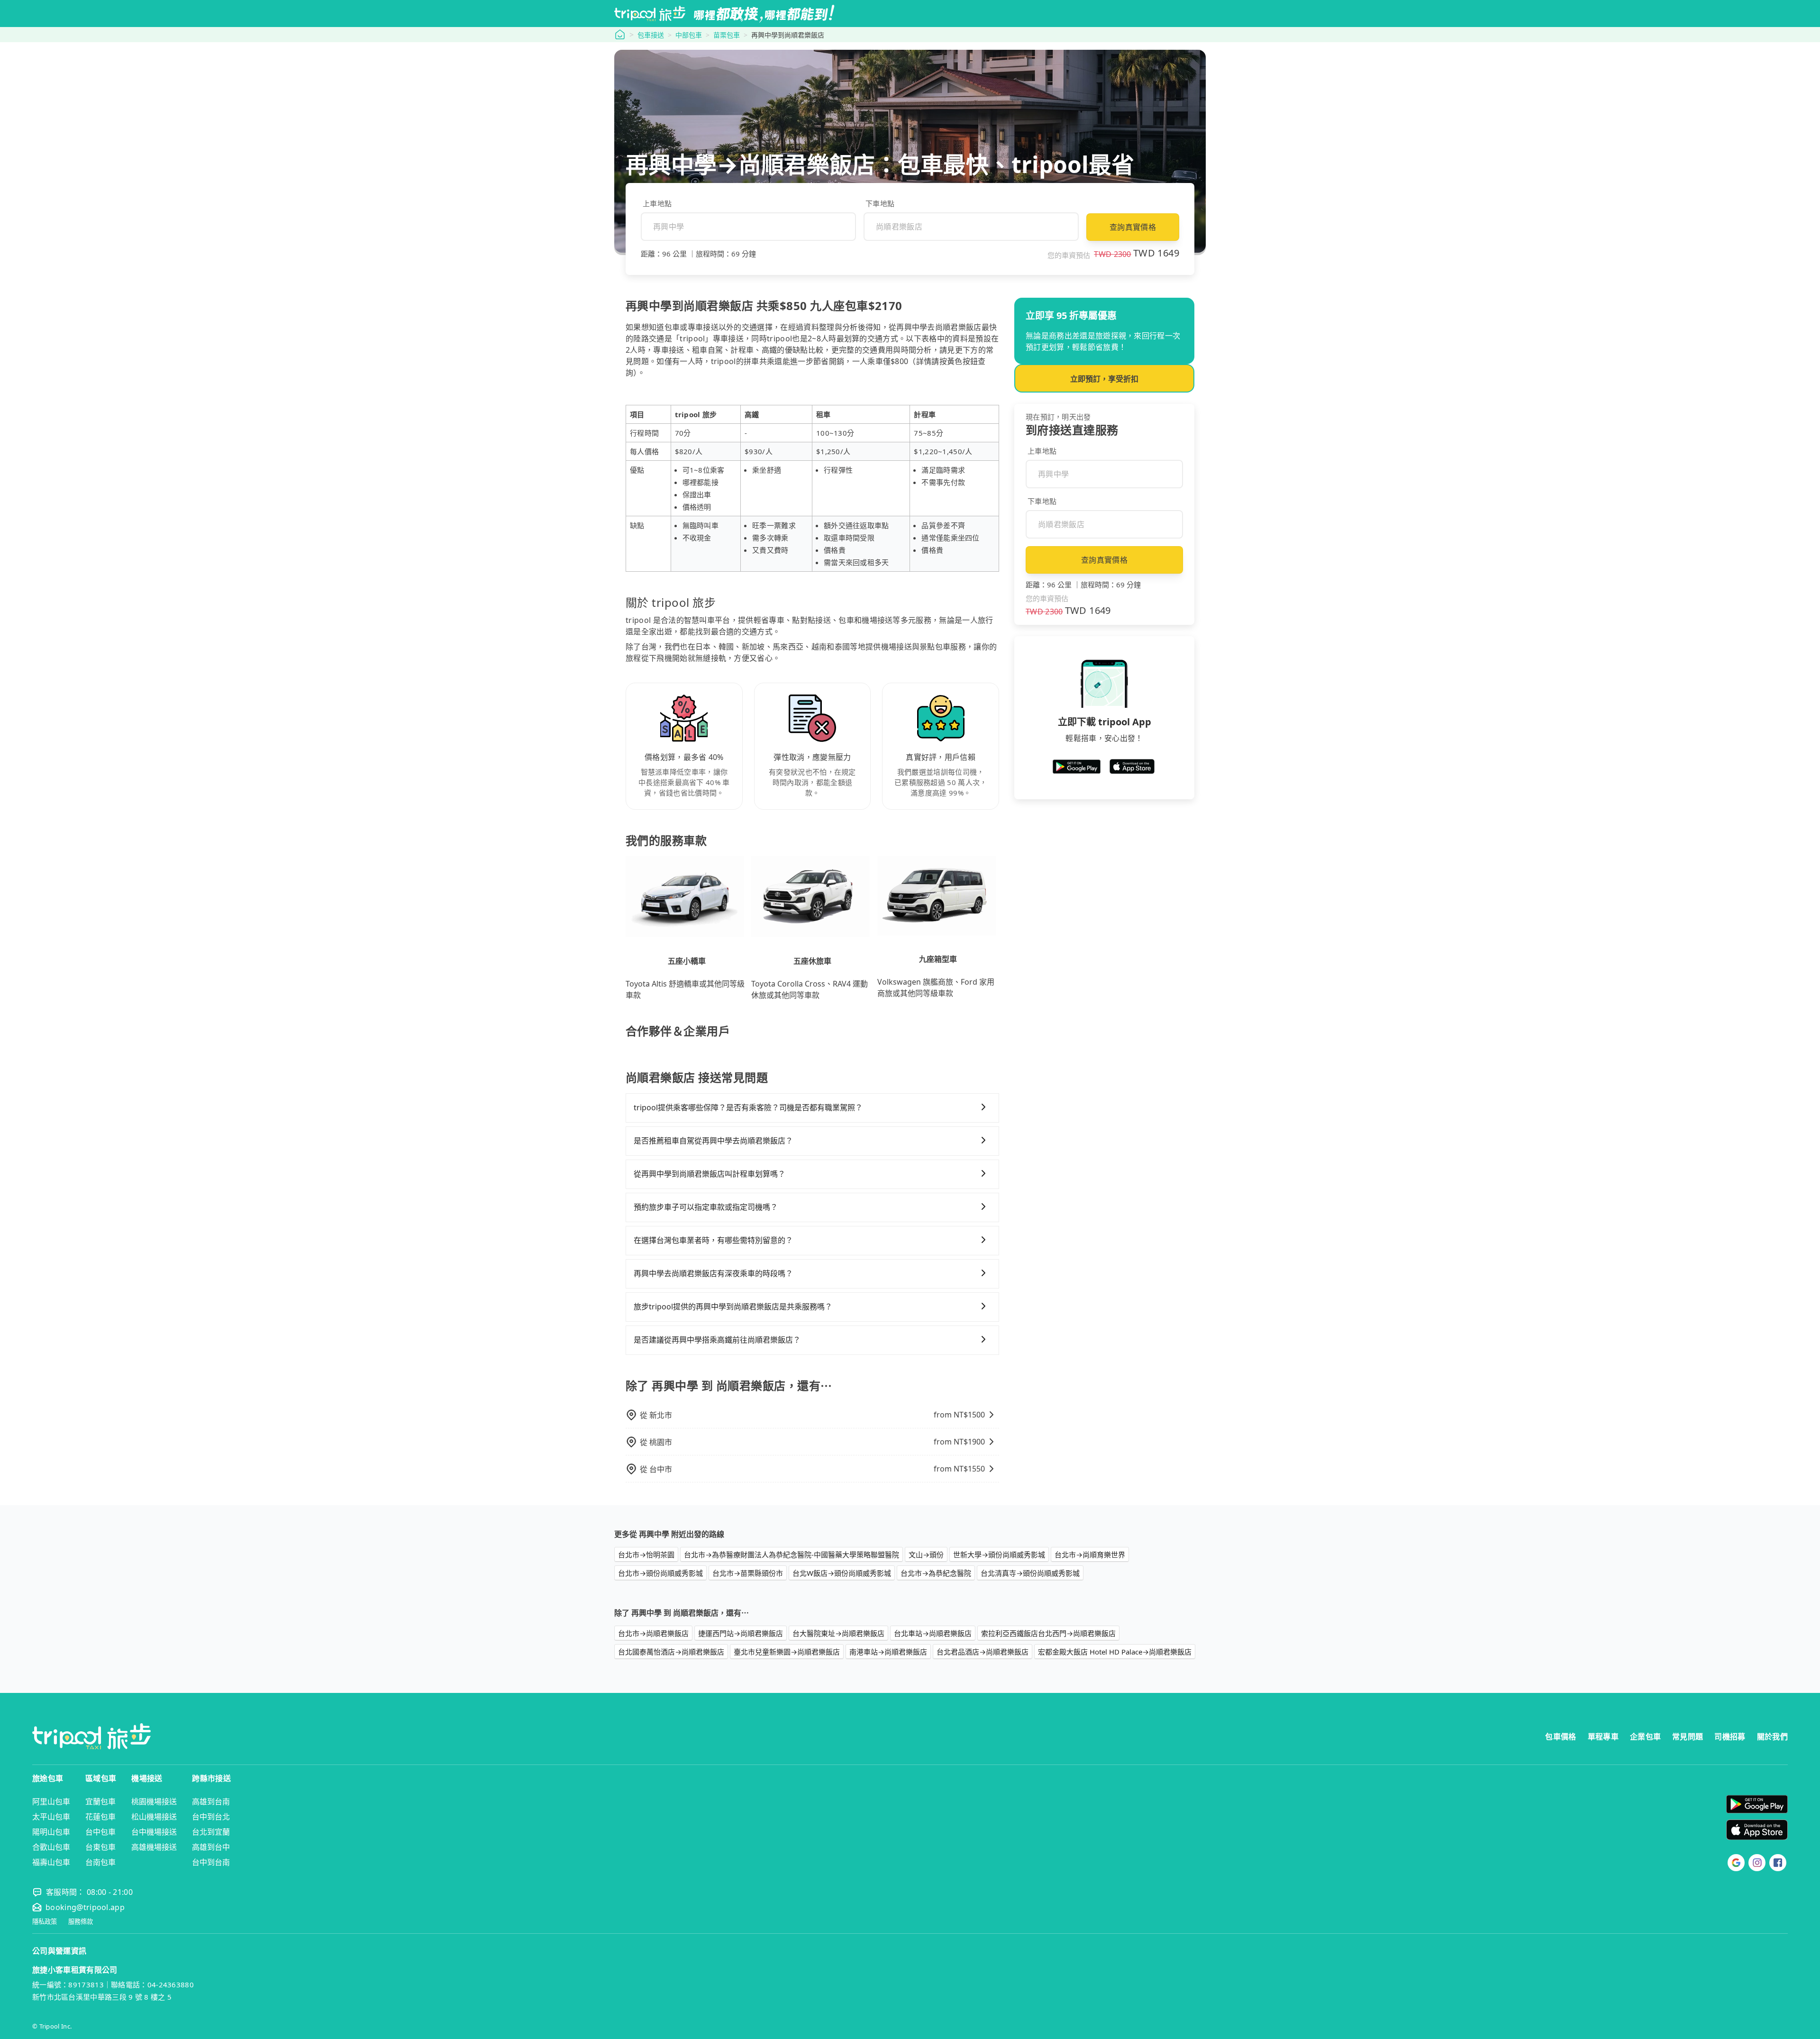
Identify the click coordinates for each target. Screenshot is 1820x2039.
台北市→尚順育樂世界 (1090, 1554)
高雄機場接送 (154, 1847)
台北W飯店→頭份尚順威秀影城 (842, 1573)
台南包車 (100, 1862)
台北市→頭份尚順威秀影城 (660, 1573)
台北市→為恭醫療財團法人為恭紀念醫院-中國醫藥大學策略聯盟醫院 (792, 1554)
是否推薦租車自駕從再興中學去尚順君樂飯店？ (713, 1141)
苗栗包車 (727, 35)
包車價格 (1561, 1737)
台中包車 (100, 1832)
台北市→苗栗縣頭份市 (748, 1573)
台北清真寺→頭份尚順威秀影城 (1030, 1573)
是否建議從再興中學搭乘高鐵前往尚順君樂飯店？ (717, 1340)
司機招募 (1730, 1737)
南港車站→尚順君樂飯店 (888, 1652)
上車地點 (657, 203)
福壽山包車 (51, 1862)
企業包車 (1645, 1737)
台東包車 (100, 1847)
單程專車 (1603, 1737)
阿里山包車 (51, 1801)
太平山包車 (51, 1817)
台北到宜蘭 (211, 1832)
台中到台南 (211, 1862)
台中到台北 (211, 1817)
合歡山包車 (51, 1847)
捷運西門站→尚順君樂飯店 (741, 1633)
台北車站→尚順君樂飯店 (933, 1633)
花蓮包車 (100, 1817)
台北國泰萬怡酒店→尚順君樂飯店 (671, 1652)
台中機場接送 (154, 1832)
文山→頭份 (926, 1554)
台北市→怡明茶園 (646, 1554)
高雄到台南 (211, 1801)
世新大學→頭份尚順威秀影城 (999, 1554)
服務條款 (81, 1922)
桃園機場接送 (154, 1801)
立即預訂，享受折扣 (1104, 379)
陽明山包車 (51, 1832)
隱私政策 (45, 1922)
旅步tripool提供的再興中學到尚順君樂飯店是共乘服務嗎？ (733, 1307)
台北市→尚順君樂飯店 (653, 1633)
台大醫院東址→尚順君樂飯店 (838, 1633)
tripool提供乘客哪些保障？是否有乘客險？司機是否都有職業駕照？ (748, 1107)
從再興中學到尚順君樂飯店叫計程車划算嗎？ (710, 1174)
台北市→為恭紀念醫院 (936, 1573)
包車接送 (651, 35)
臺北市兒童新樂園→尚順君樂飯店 (787, 1652)
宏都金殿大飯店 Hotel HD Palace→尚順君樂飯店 (1115, 1652)
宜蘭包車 (100, 1801)
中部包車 (689, 35)
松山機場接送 (154, 1817)
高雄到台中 (211, 1847)
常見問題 (1688, 1737)
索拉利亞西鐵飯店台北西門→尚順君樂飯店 (1048, 1633)
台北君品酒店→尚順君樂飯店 (983, 1652)
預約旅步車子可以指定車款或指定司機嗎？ (706, 1207)
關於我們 (1772, 1737)
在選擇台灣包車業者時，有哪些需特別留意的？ (713, 1240)
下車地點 (880, 203)
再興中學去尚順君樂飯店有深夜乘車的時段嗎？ (713, 1273)
